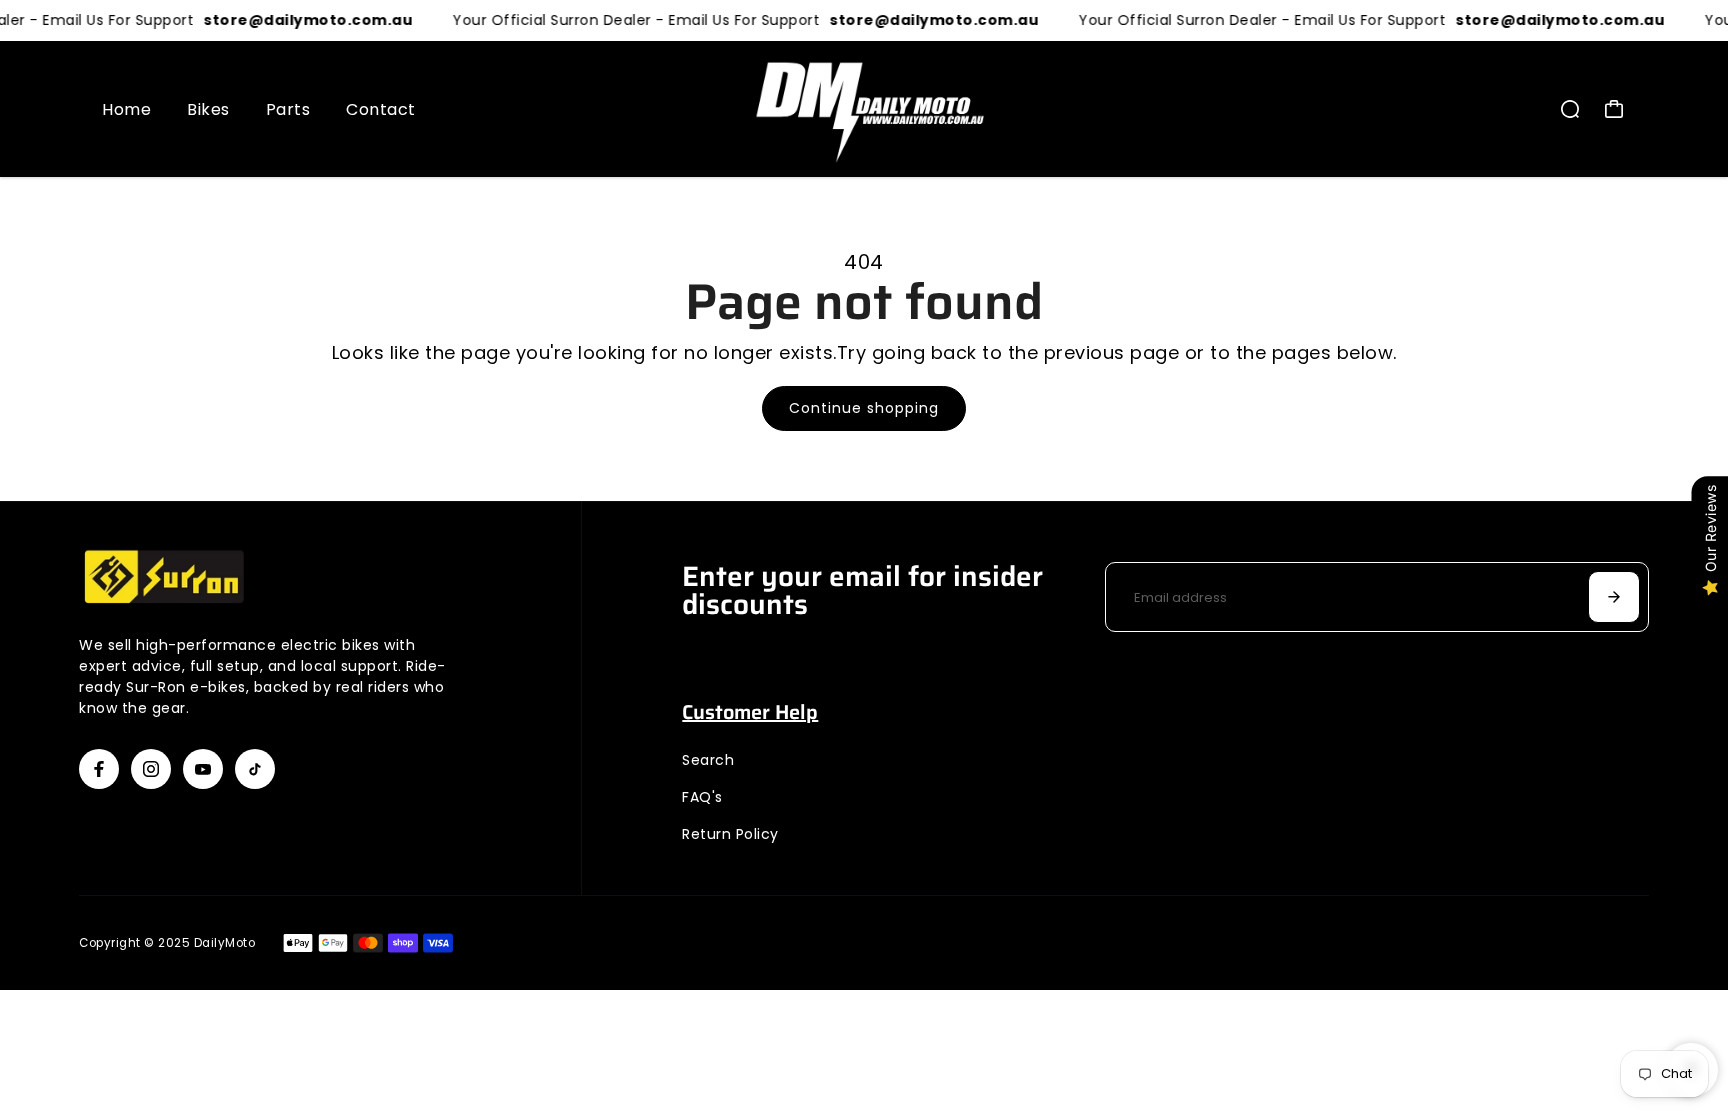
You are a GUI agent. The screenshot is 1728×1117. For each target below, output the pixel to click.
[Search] (1570, 109)
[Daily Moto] (864, 109)
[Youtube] (203, 769)
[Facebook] (99, 769)
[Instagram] (151, 769)
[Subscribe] (1614, 597)
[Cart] (1614, 109)
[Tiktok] (255, 769)
